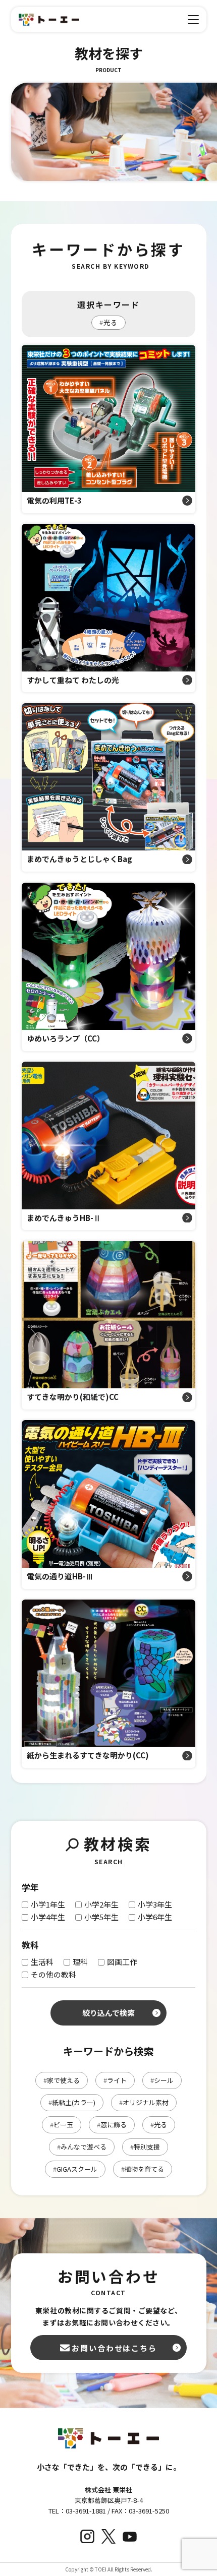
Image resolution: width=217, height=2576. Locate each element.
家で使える (62, 2080)
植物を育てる (143, 2169)
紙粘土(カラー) (72, 2102)
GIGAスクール (75, 2169)
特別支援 (145, 2147)
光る (108, 322)
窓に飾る (112, 2125)
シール (162, 2080)
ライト (115, 2080)
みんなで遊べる (82, 2147)
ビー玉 (62, 2125)
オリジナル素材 (144, 2102)
